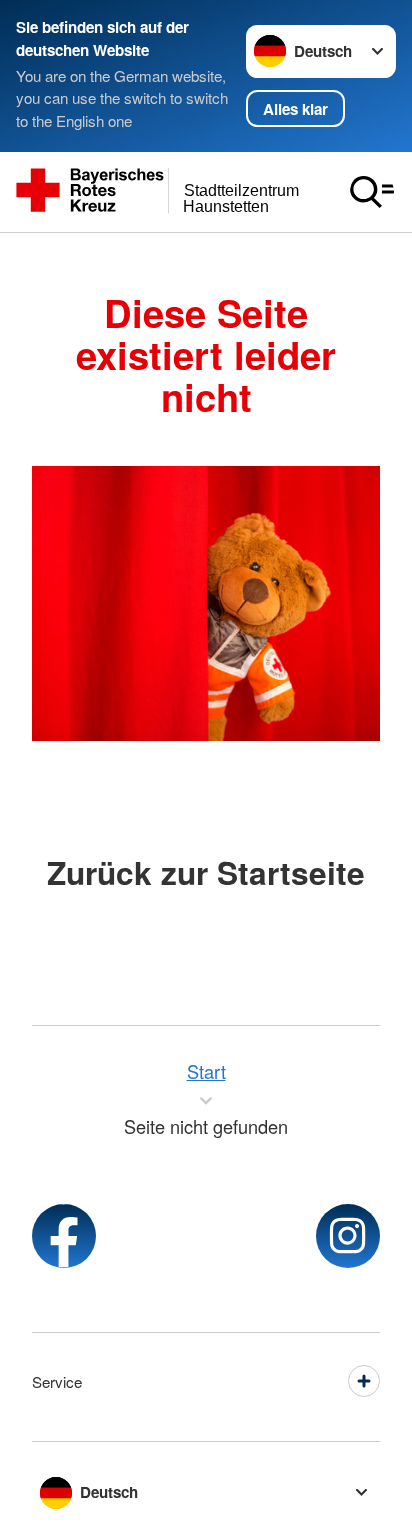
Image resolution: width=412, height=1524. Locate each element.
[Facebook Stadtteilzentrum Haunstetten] (64, 1236)
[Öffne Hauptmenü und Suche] (372, 192)
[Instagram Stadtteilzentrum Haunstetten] (348, 1236)
